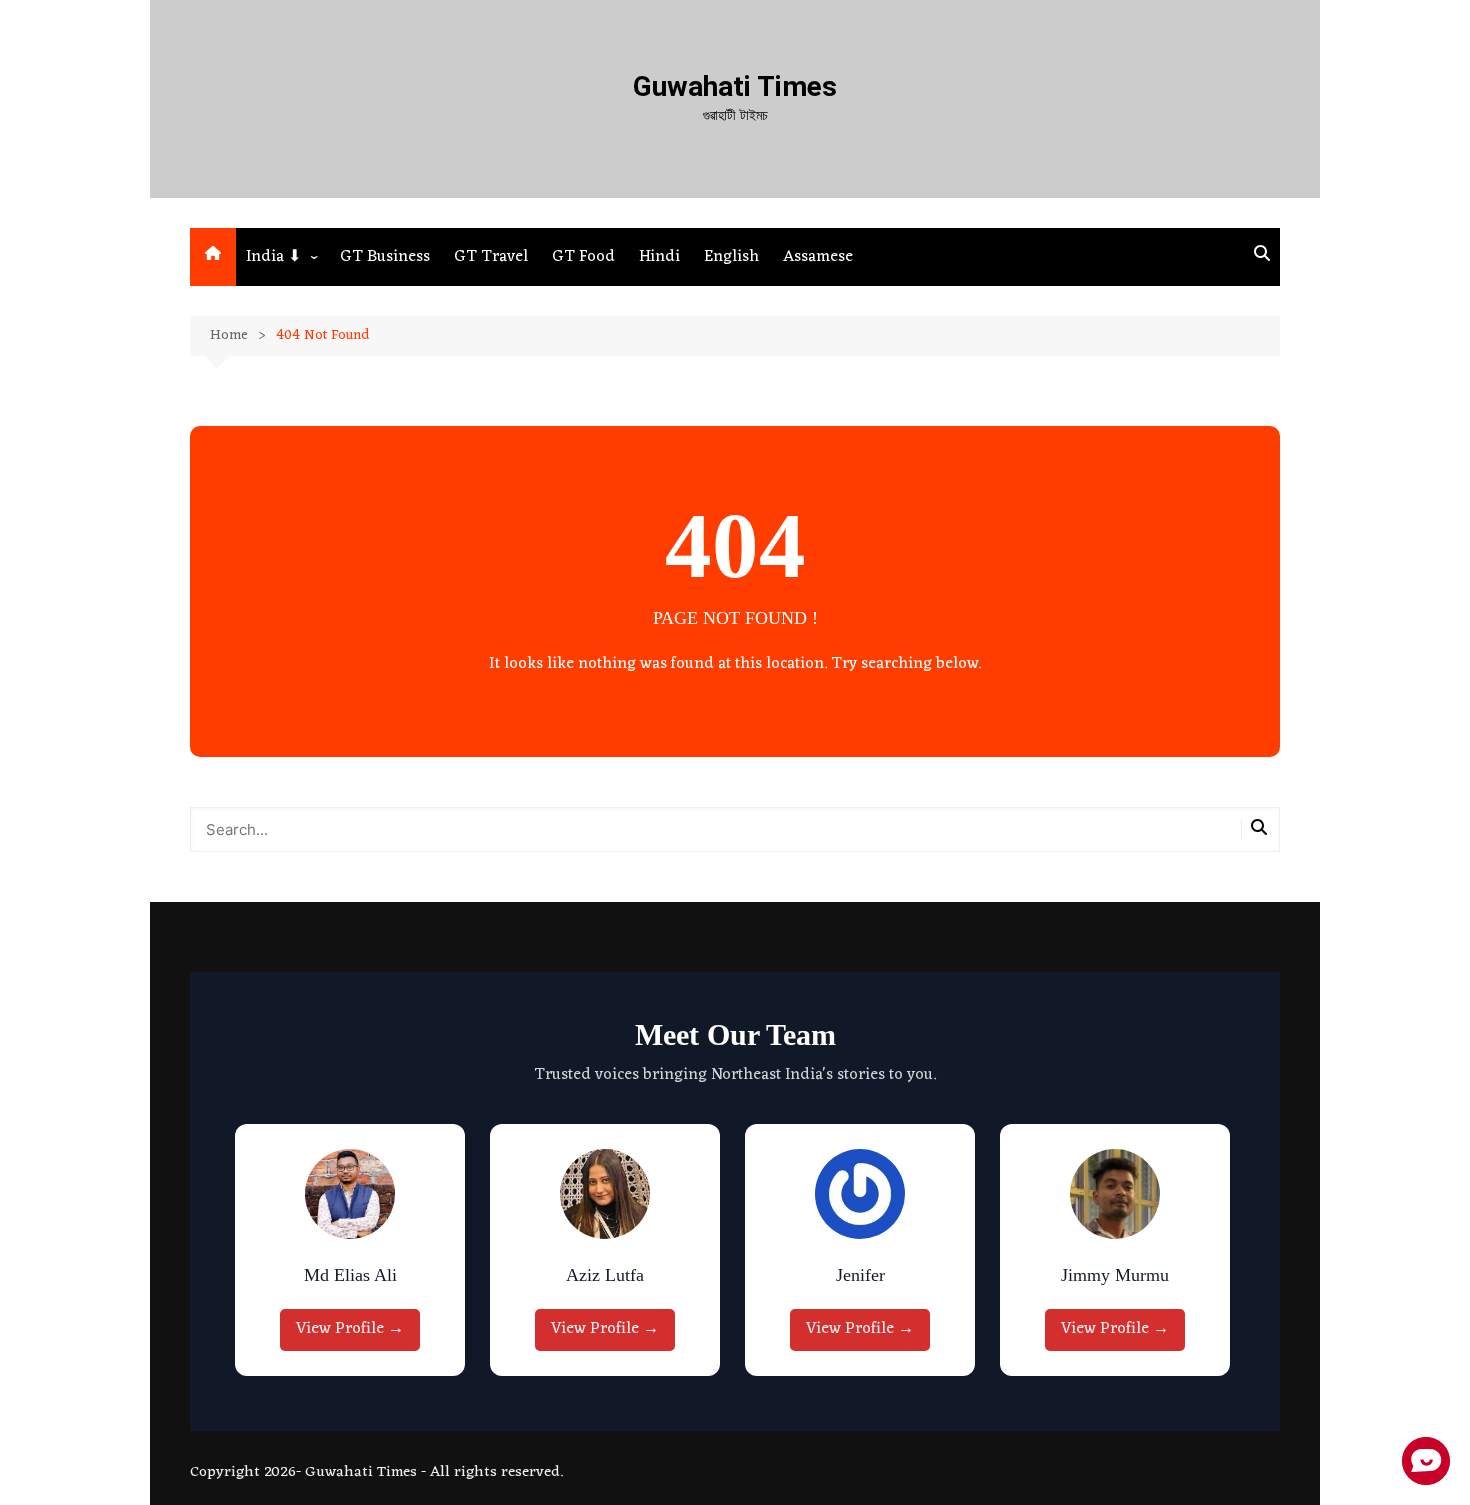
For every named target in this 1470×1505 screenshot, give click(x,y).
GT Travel (491, 257)
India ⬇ (273, 257)
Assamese (818, 257)
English (731, 257)
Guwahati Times (735, 86)
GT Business (385, 257)
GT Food (583, 257)
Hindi (659, 257)
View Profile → (350, 1329)
